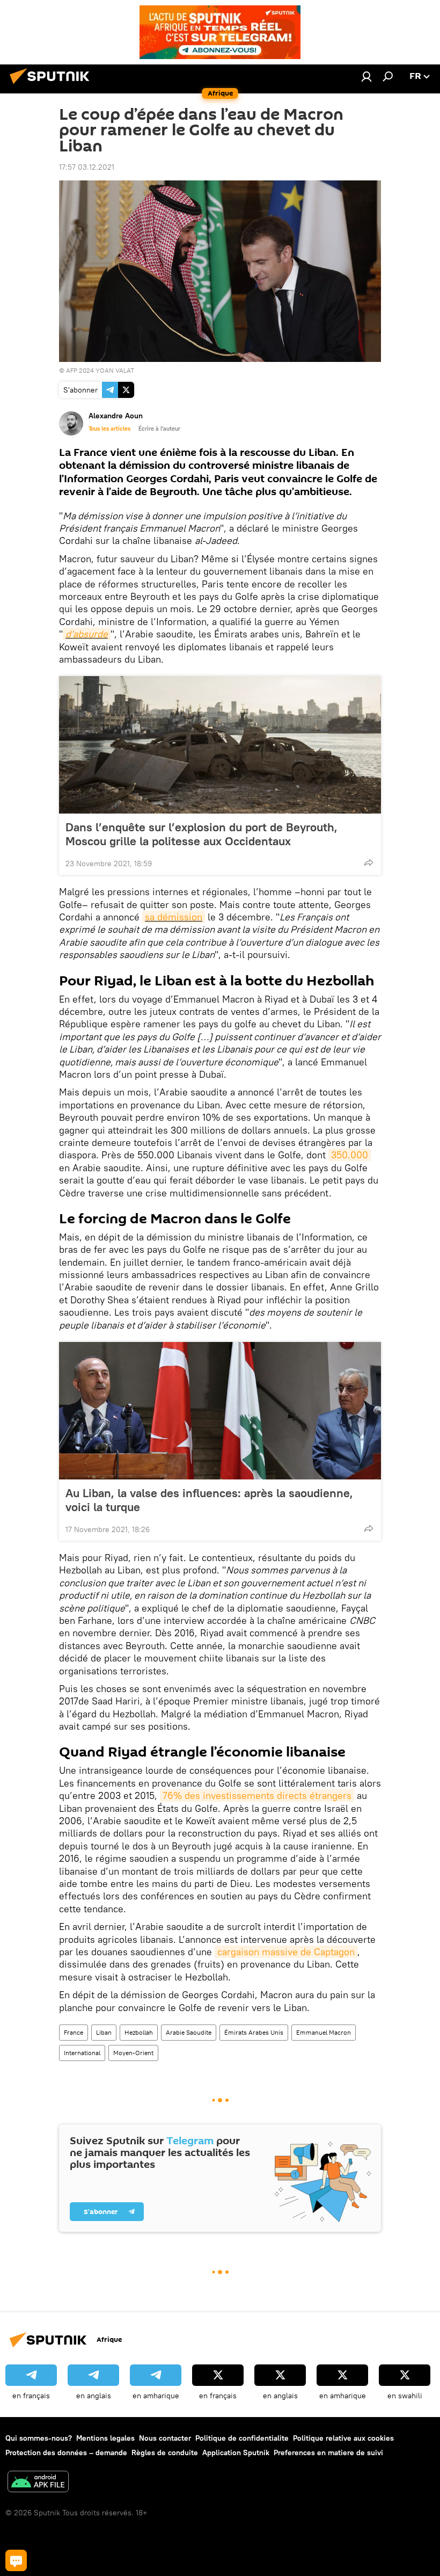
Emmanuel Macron (324, 2032)
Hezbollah (139, 2032)
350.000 (350, 1155)
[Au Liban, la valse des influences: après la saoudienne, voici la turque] (220, 1411)
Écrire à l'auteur (159, 429)
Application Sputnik (236, 2452)
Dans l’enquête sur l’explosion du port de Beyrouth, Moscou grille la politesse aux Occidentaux (201, 834)
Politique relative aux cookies (343, 2438)
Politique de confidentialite (242, 2438)
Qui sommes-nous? (39, 2438)
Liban (104, 2032)
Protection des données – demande (66, 2452)
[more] (369, 862)
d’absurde (87, 634)
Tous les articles (109, 429)
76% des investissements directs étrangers (257, 1795)
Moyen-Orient (133, 2053)
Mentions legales (105, 2438)
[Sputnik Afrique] (53, 85)
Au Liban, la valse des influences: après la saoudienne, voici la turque (209, 1500)
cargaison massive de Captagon (286, 1952)
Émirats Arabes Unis (254, 2032)
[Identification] (366, 76)
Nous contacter (165, 2438)
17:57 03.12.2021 (87, 167)
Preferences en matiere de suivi (328, 2452)
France (74, 2032)
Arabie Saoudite (189, 2032)
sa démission (174, 917)
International (82, 2053)
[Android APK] (38, 2483)
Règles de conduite (165, 2452)
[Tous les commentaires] (16, 2560)
